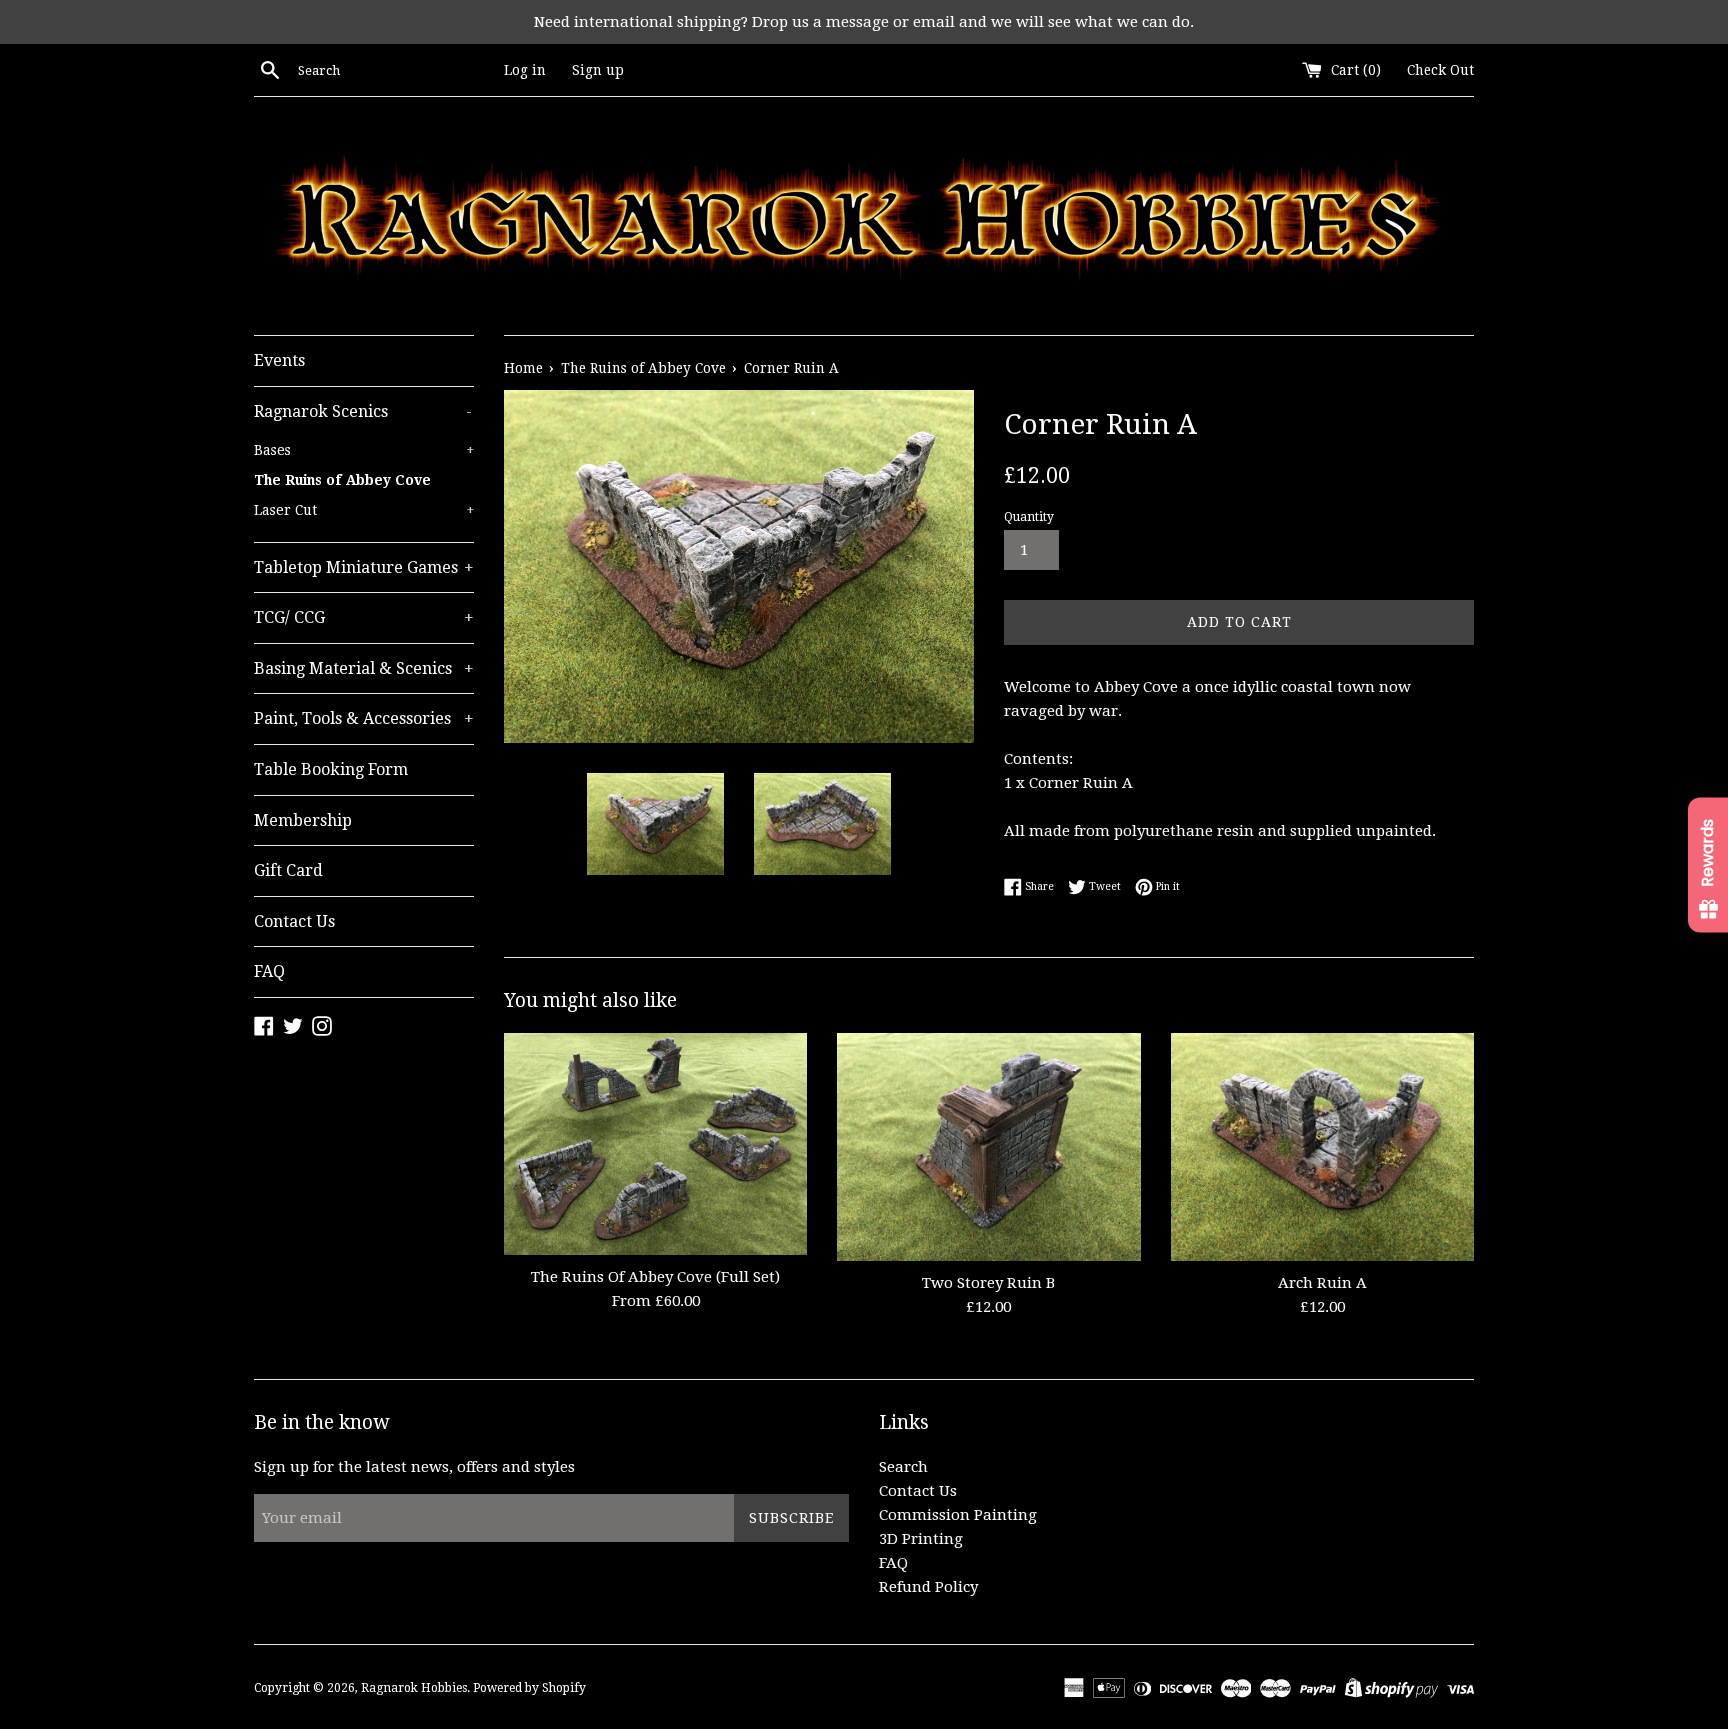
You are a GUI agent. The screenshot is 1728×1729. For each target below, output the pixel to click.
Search (903, 1467)
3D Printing (921, 1539)
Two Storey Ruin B (988, 1283)
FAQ (269, 971)
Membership (303, 820)
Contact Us (294, 921)
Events (279, 360)
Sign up (598, 70)
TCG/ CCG (364, 617)
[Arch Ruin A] (1322, 1146)
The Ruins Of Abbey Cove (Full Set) (655, 1277)
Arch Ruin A (1322, 1283)
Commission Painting (958, 1515)
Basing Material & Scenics (364, 668)
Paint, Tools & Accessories (364, 718)
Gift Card (288, 870)
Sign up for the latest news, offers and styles (414, 1467)
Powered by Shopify (529, 1688)
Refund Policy (928, 1587)
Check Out (1440, 70)
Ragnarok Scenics (363, 411)
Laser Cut (364, 510)
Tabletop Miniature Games (364, 567)
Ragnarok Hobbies (414, 1688)
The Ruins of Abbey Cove (342, 480)
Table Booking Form (331, 769)
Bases (364, 450)
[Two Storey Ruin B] (988, 1146)
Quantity (1029, 517)
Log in (525, 70)
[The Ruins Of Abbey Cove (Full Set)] (655, 1143)
